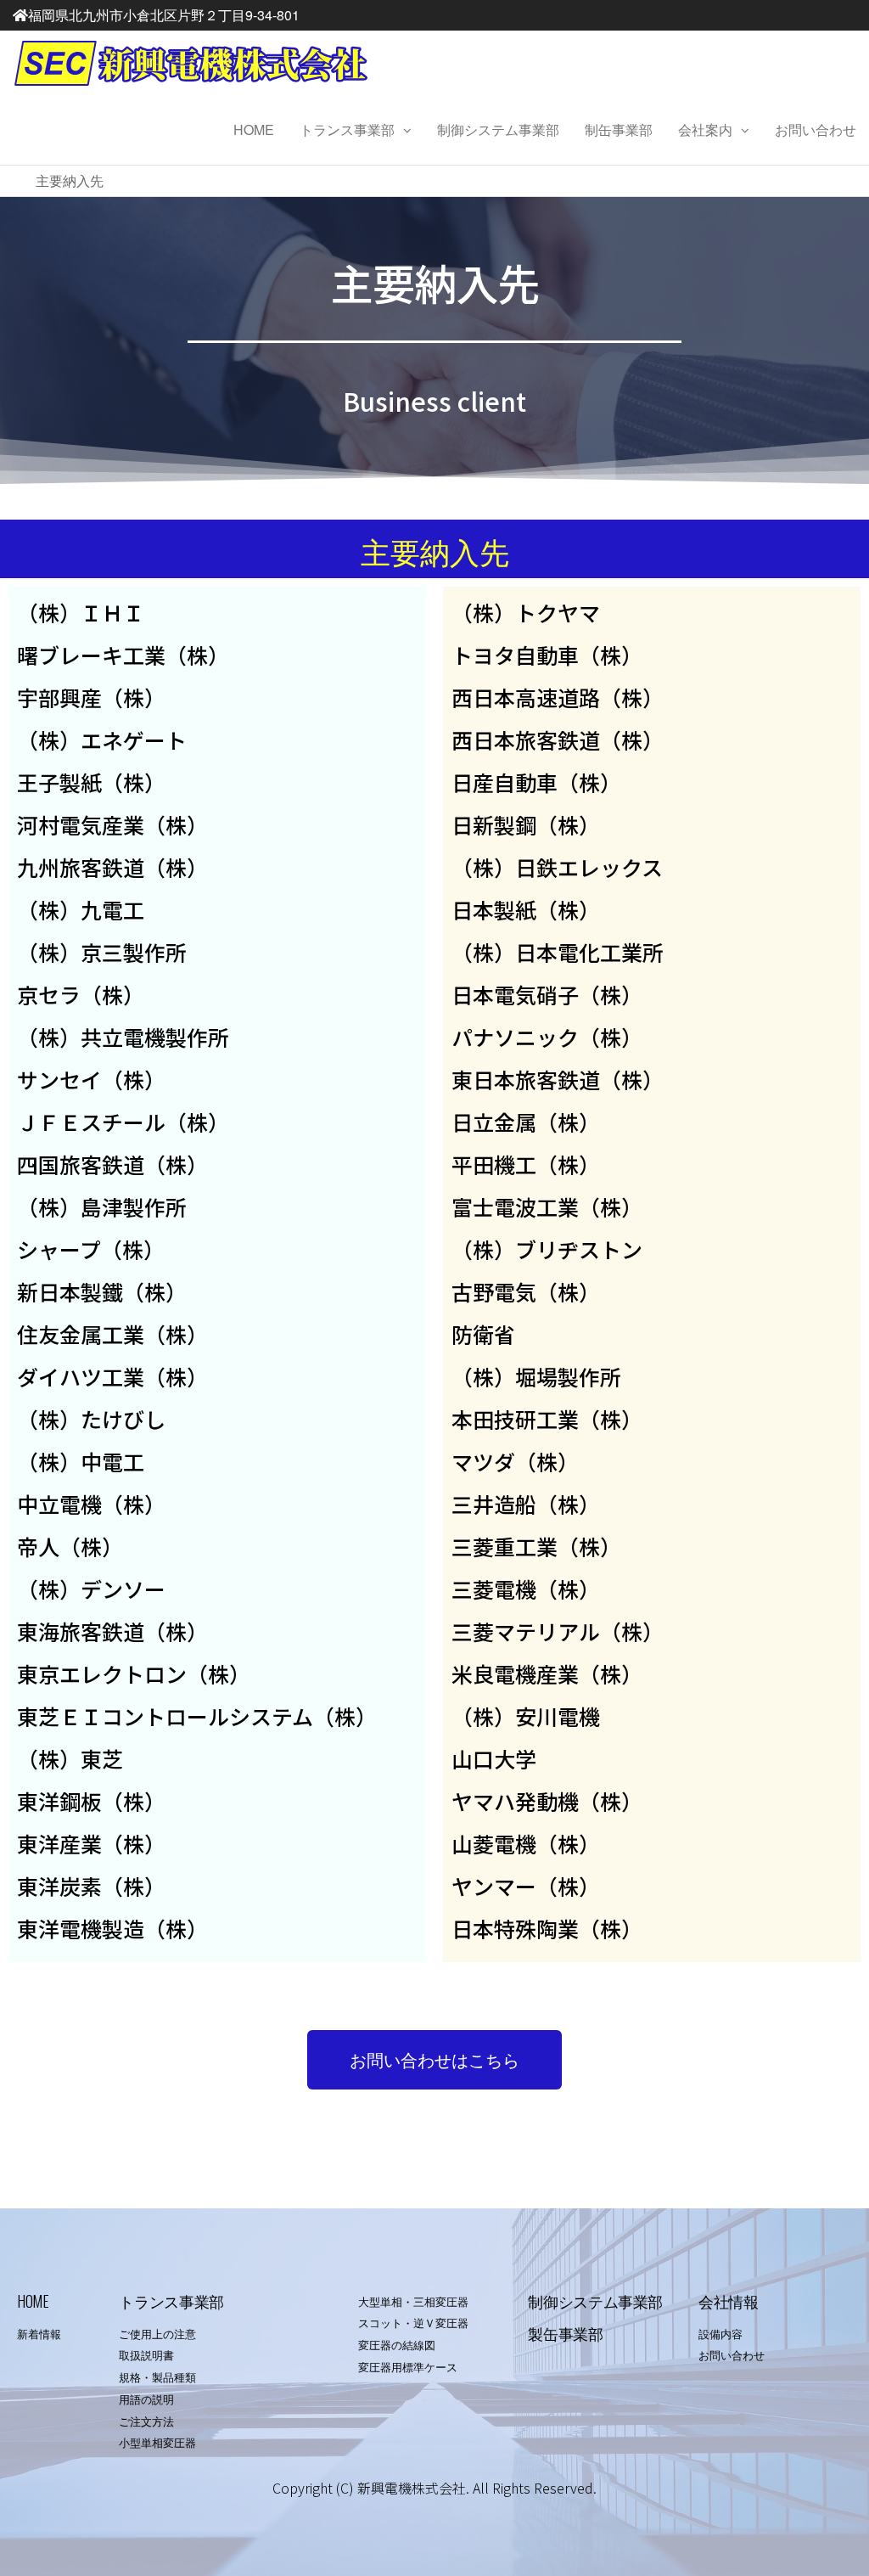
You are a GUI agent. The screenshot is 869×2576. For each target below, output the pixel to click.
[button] (434, 2060)
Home (254, 129)
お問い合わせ (816, 129)
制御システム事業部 (498, 129)
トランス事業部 (347, 129)
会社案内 (705, 129)
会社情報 (729, 2301)
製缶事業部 (565, 2333)
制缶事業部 (619, 129)
